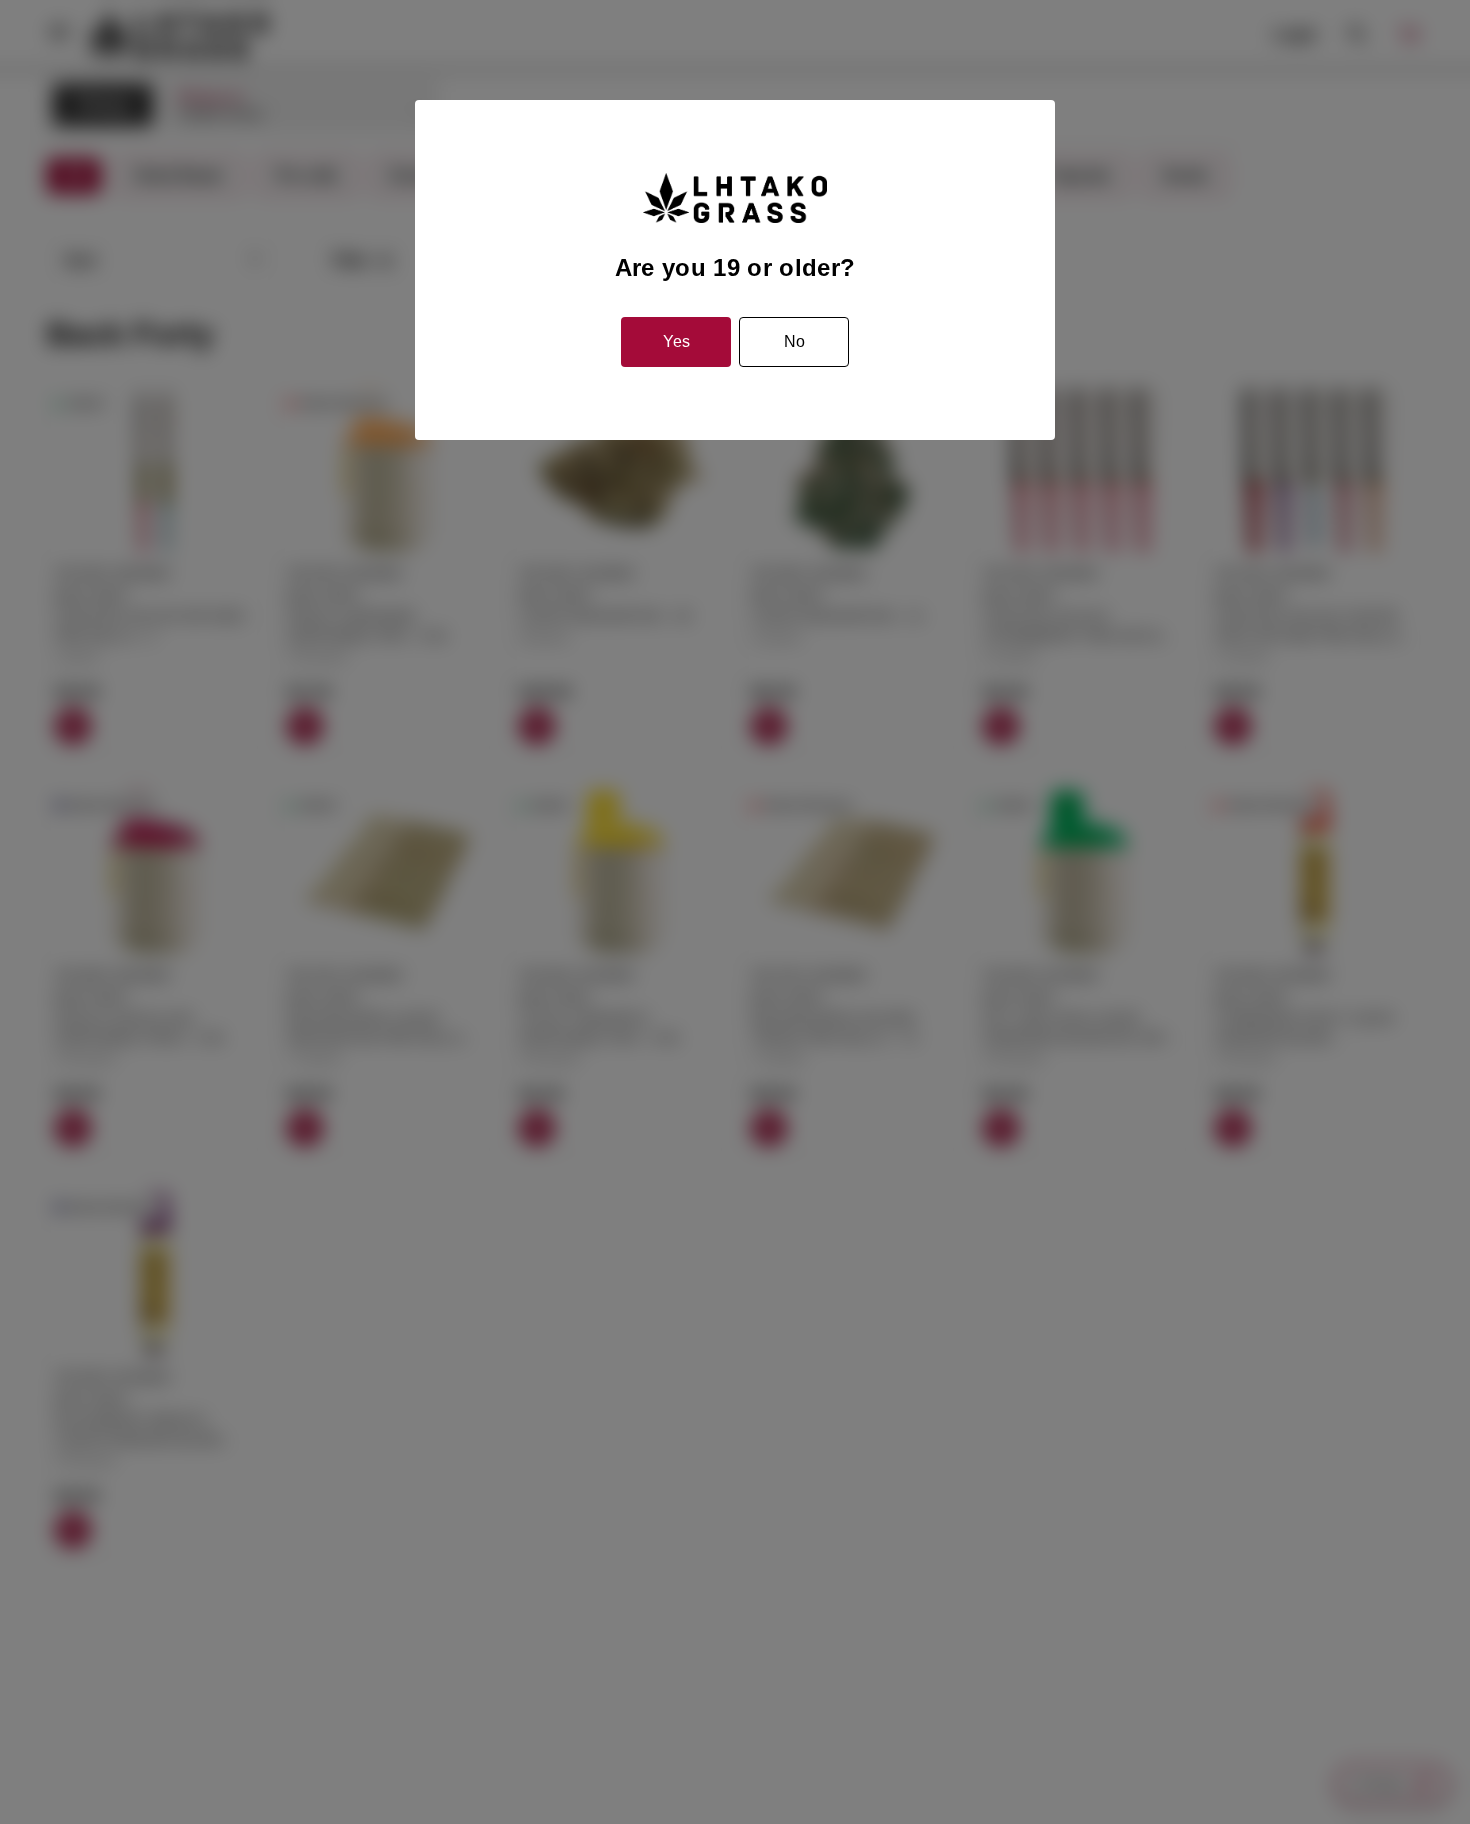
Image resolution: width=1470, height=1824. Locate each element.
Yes (676, 341)
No (794, 341)
